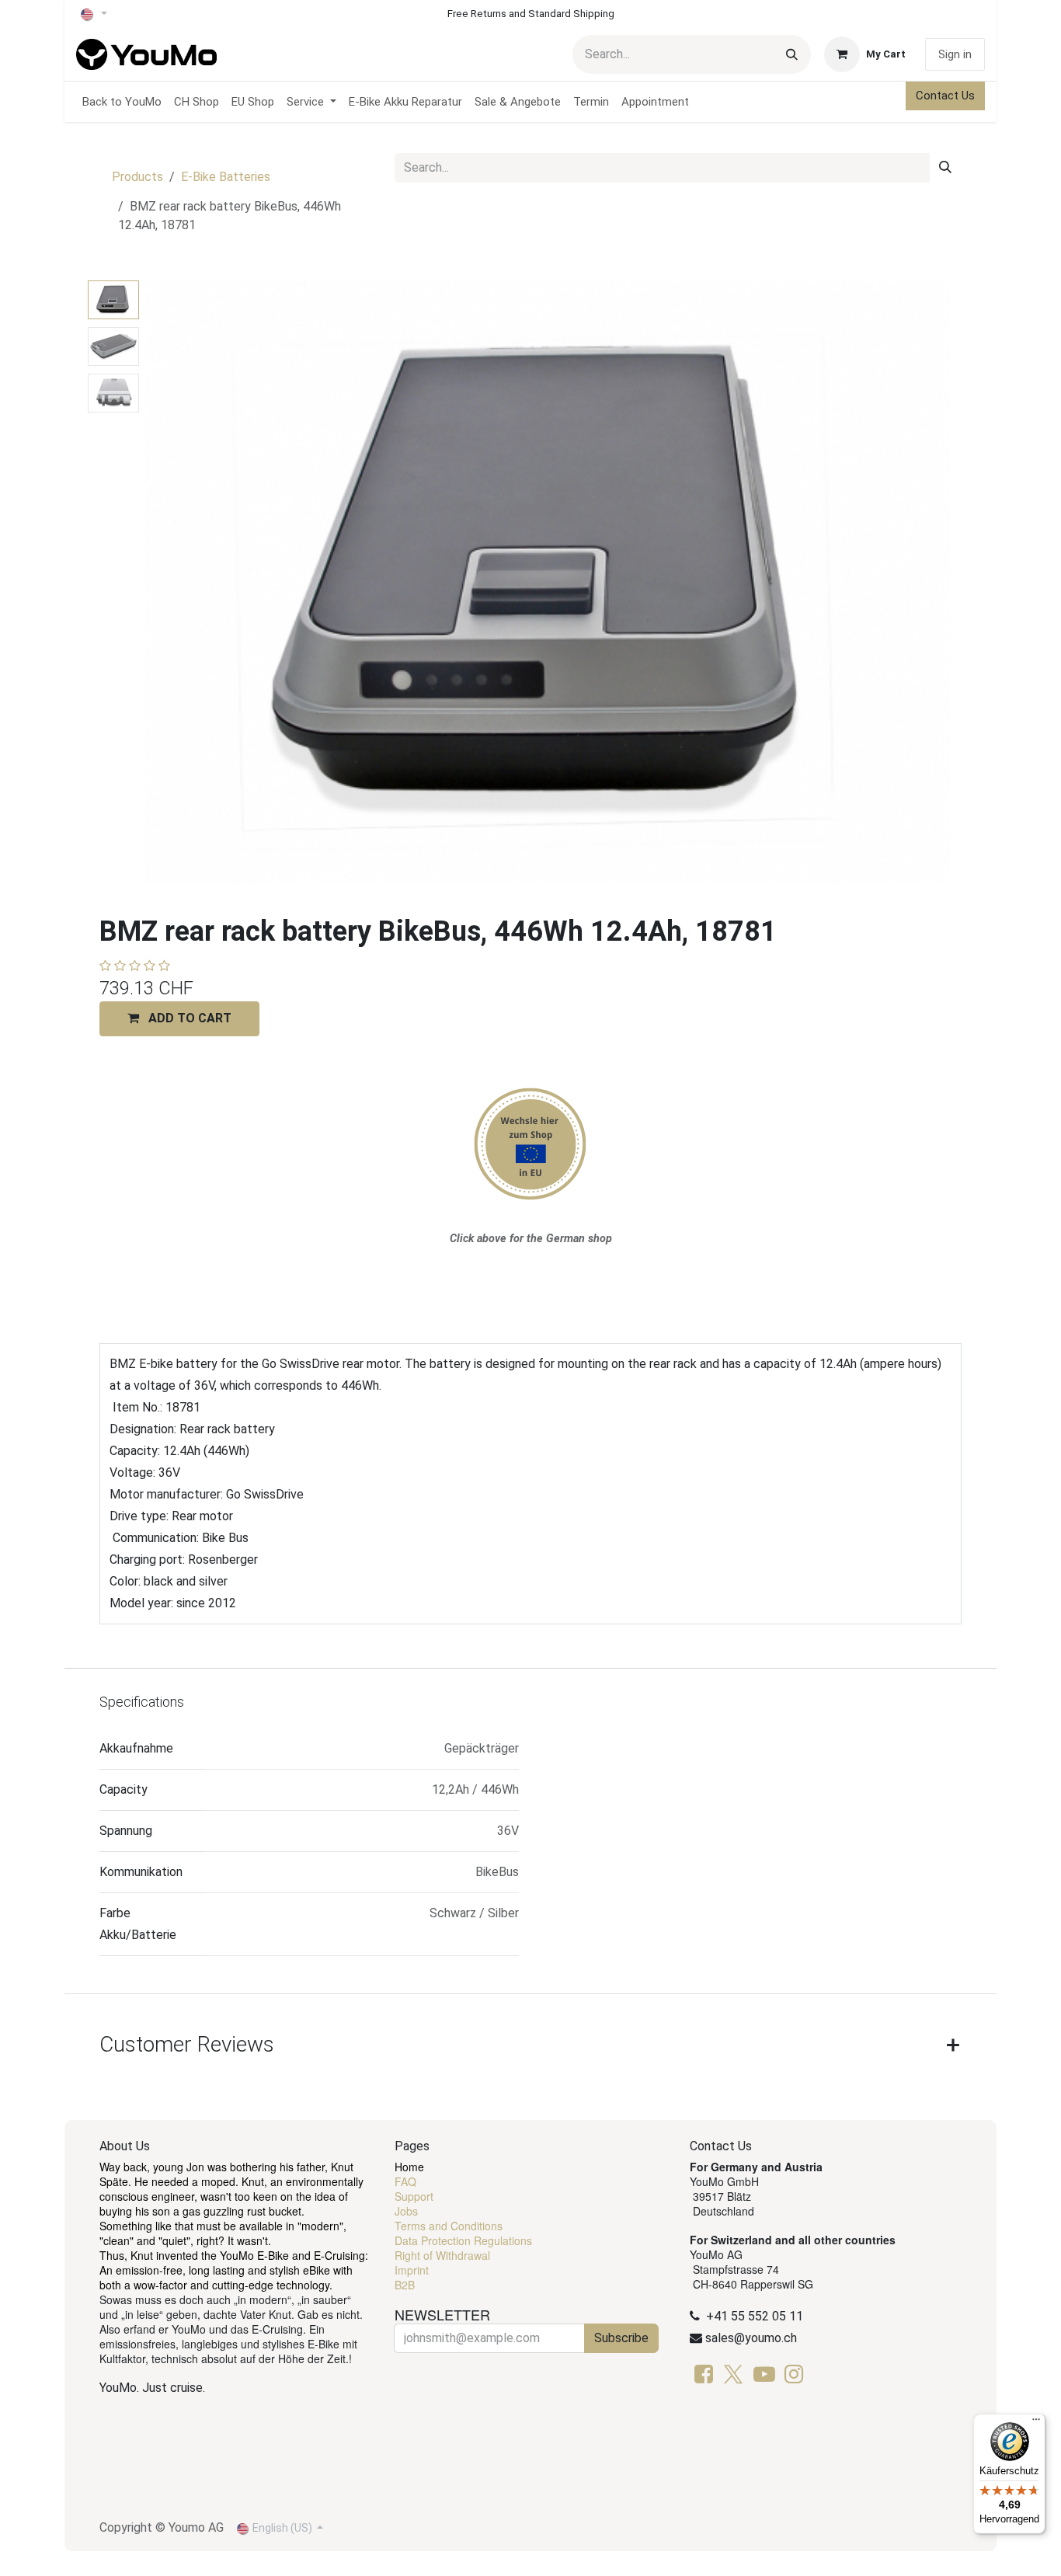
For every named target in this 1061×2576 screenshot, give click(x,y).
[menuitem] (122, 102)
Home (409, 2167)
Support (414, 2196)
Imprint (412, 2270)
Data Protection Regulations (463, 2240)
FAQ (405, 2181)
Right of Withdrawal (442, 2255)
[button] (186, 583)
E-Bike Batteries (226, 177)
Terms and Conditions (449, 2226)
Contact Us (945, 96)
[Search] (792, 54)
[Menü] (1036, 2423)
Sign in (955, 54)
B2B (405, 2285)
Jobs (406, 2211)
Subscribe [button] (621, 2338)
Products (137, 177)
